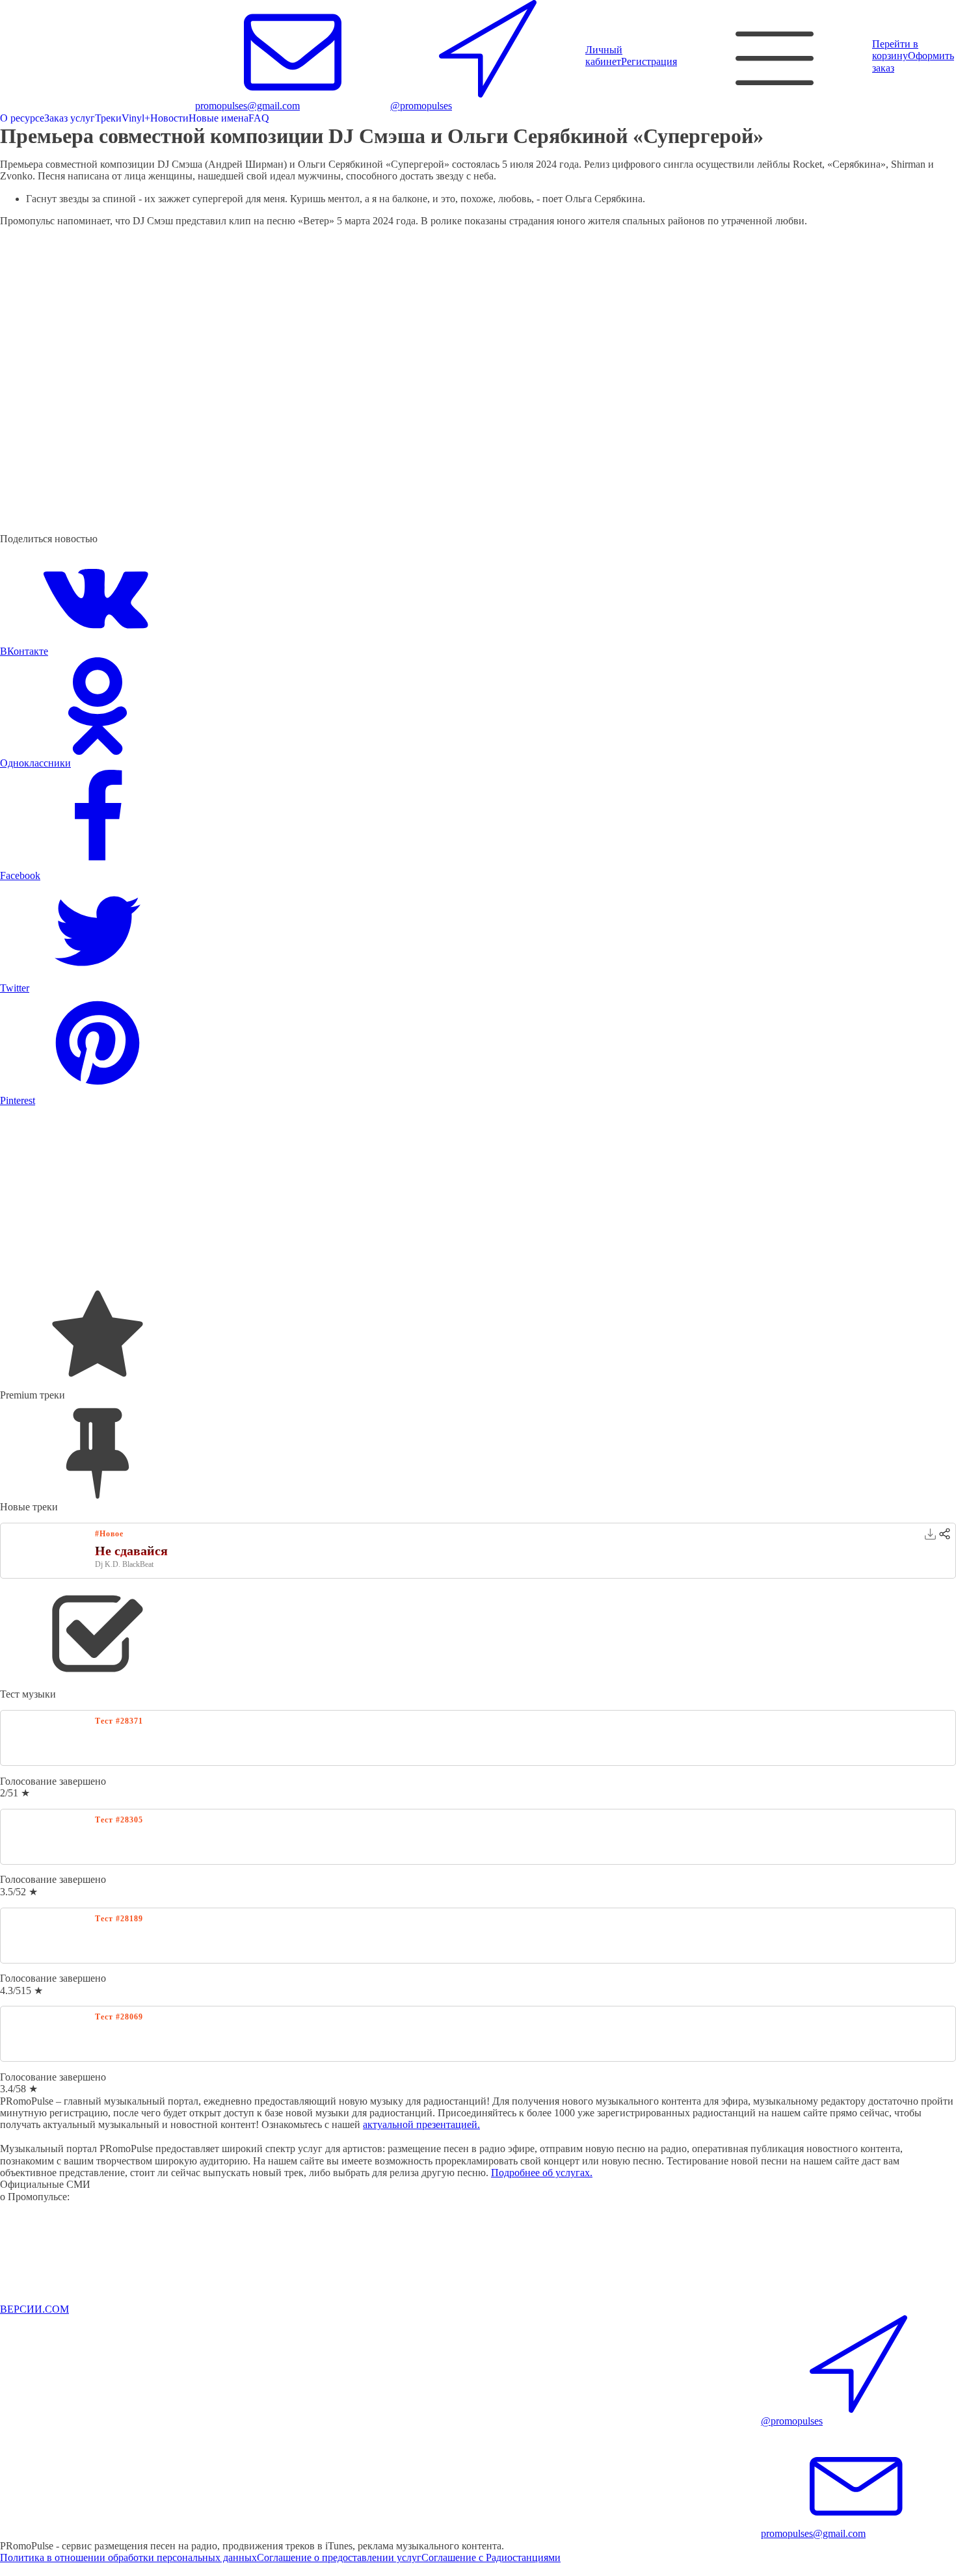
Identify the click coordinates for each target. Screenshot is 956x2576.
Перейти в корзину (895, 50)
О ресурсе (22, 118)
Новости (169, 118)
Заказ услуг (70, 118)
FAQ (259, 118)
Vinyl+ (136, 118)
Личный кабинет (604, 56)
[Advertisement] (390, 1198)
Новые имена (219, 118)
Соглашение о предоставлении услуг (339, 2557)
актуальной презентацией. (421, 2124)
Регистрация (649, 61)
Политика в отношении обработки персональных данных (128, 2557)
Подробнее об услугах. (542, 2173)
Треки (108, 118)
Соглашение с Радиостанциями (491, 2557)
